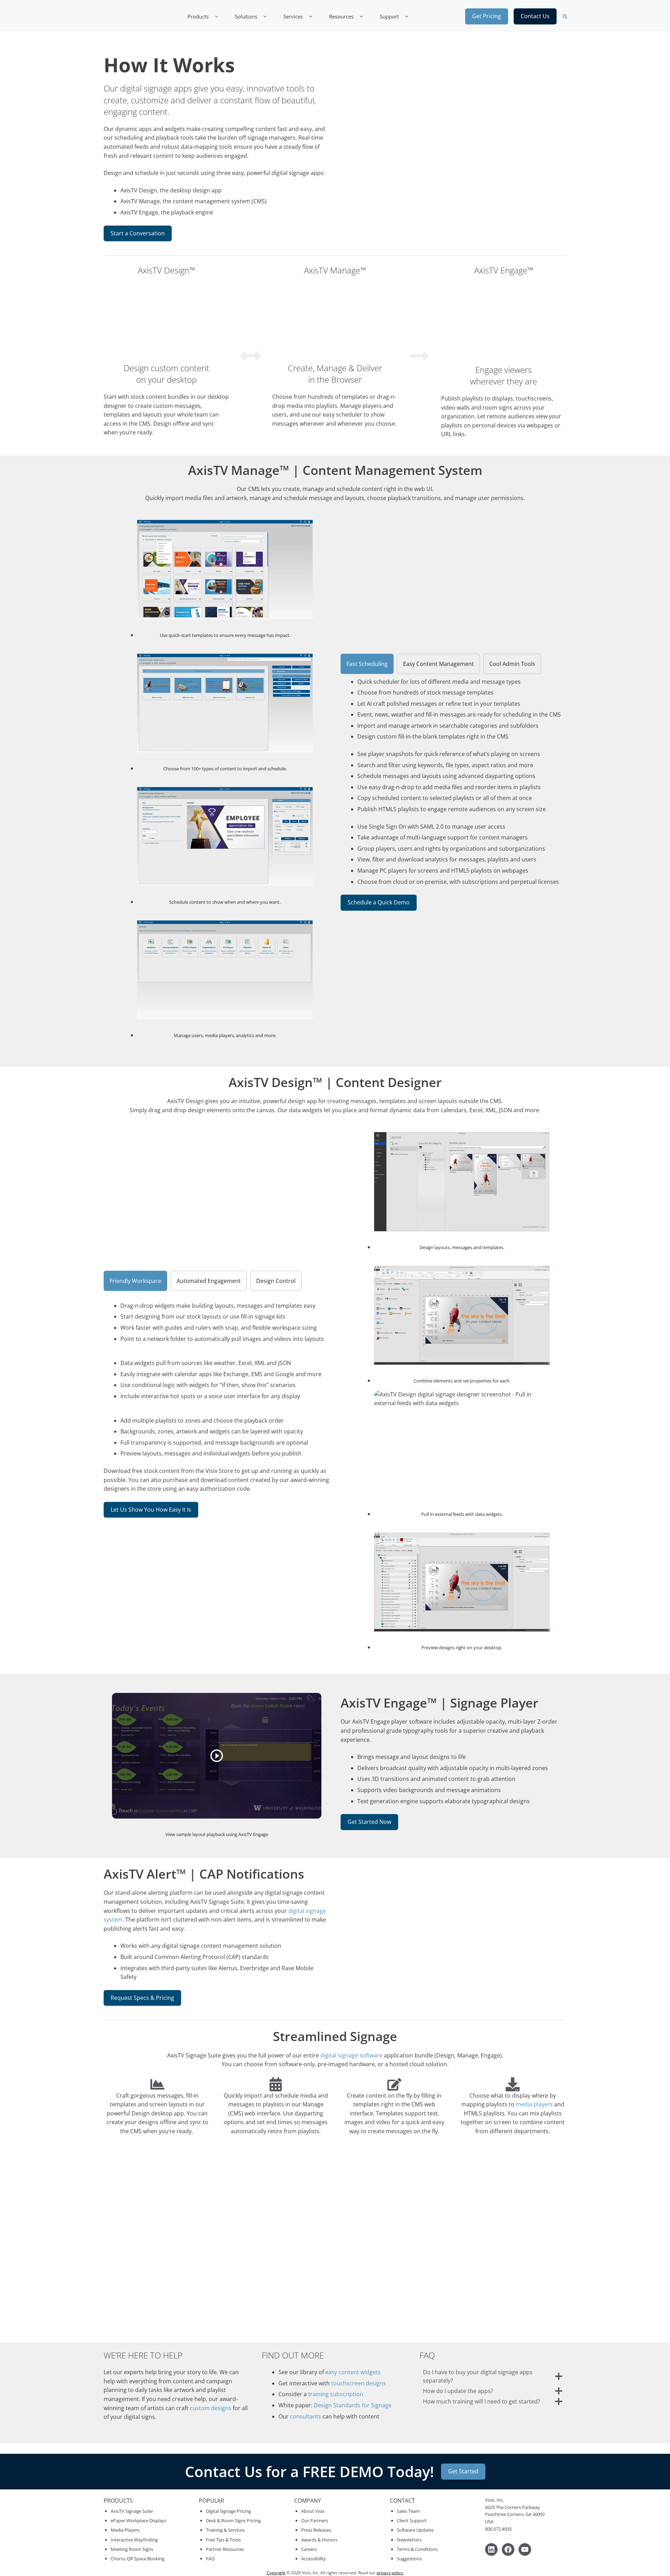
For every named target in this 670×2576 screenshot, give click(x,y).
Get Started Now (369, 1822)
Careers (309, 2549)
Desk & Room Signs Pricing (233, 2520)
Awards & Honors (319, 2540)
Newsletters (409, 2540)
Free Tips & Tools (223, 2540)
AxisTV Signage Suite (132, 2511)
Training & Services (225, 2530)
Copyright (276, 2573)
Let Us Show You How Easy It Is (151, 1510)
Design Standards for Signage (353, 2405)
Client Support (412, 2520)
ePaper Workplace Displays (139, 2520)
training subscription (336, 2394)
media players (534, 2104)
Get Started (463, 2471)
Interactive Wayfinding (134, 2540)
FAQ (210, 2559)
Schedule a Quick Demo (379, 902)
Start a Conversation (138, 233)
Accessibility (314, 2559)
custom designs (211, 2408)
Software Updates (415, 2530)
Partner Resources (225, 2549)
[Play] (217, 1756)
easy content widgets (353, 2372)
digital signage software (351, 2055)
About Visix (313, 2511)
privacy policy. (390, 2573)
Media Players (125, 2530)
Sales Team (408, 2511)
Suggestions (409, 2559)
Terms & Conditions (417, 2549)
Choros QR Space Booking (137, 2559)
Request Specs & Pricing (142, 1998)
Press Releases (316, 2530)
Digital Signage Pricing (228, 2511)
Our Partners (315, 2520)
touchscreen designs (359, 2383)
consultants (306, 2416)
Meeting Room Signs (132, 2549)
